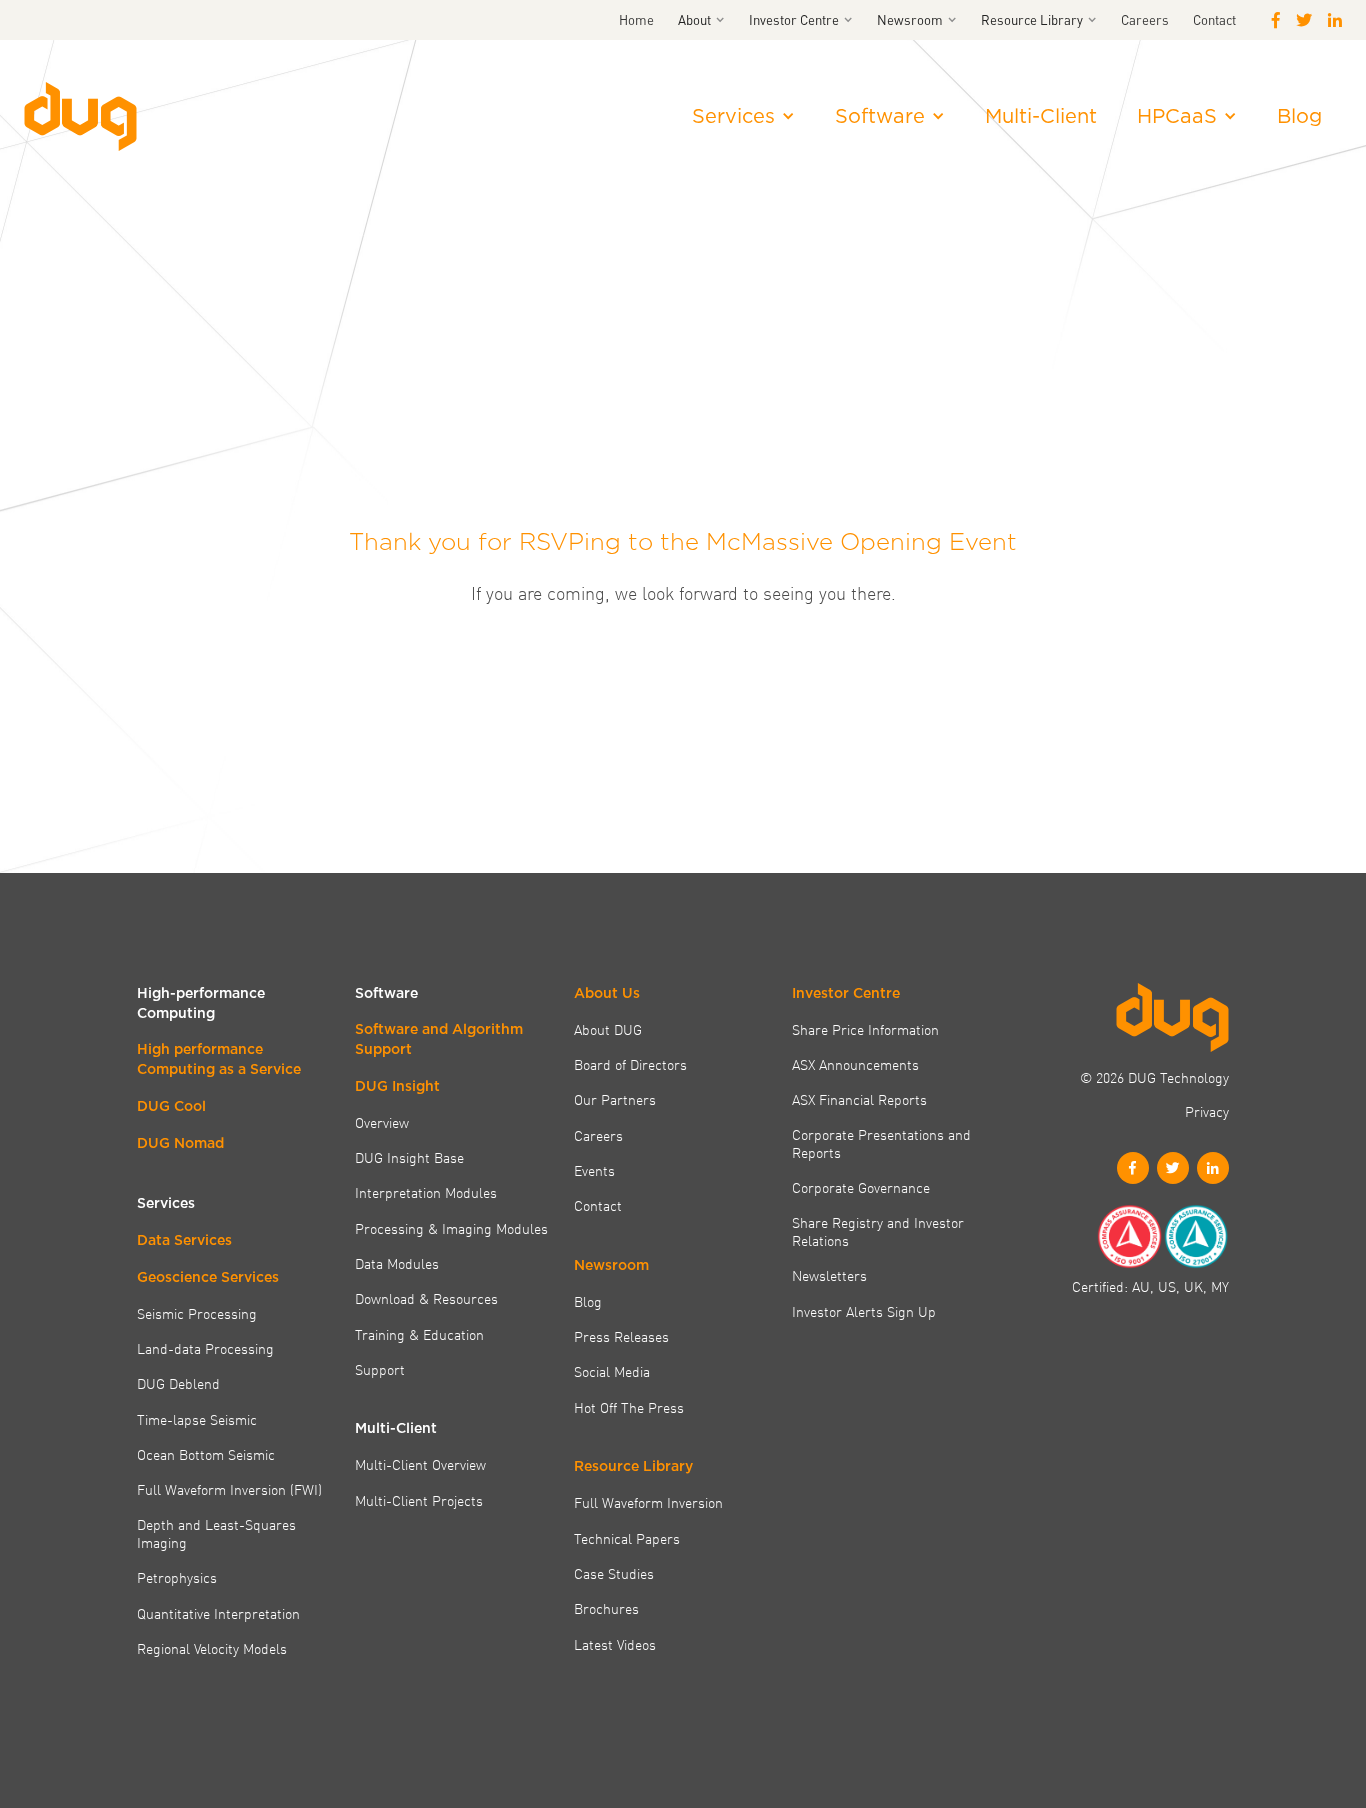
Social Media (612, 1371)
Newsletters (829, 1275)
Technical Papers (627, 1538)
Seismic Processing (197, 1313)
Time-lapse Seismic (197, 1419)
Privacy (1207, 1111)
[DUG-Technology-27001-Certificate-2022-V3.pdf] (1196, 1236)
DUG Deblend (178, 1383)
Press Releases (621, 1336)
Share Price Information (865, 1029)
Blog (1299, 116)
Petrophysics (177, 1577)
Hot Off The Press (629, 1407)
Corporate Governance (861, 1187)
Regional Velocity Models (212, 1648)
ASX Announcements (855, 1064)
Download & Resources (426, 1298)
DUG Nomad (180, 1143)
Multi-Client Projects (419, 1500)
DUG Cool (171, 1106)
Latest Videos (615, 1644)
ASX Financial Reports (859, 1099)
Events (594, 1170)
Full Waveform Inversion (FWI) (229, 1489)
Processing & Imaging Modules (451, 1228)
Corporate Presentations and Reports (881, 1143)
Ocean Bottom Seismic (206, 1454)
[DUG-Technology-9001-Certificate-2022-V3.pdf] (1129, 1236)
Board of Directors (630, 1064)
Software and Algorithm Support (439, 1039)
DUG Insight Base (409, 1157)
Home (636, 19)
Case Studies (614, 1573)
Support (380, 1369)
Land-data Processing (205, 1348)
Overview (382, 1122)
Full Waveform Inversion (648, 1502)
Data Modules (397, 1263)
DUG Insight (397, 1086)
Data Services (184, 1240)
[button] (701, 20)
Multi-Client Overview (420, 1464)
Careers (1145, 19)
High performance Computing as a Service (219, 1059)
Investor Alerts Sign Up (864, 1311)
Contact (1214, 19)
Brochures (606, 1608)
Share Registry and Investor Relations (878, 1231)
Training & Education (419, 1334)
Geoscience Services (208, 1277)
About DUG (608, 1029)
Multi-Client (1041, 116)
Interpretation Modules (426, 1192)
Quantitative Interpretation (218, 1613)
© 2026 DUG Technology (1154, 1077)
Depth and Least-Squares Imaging (216, 1533)
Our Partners (615, 1099)
